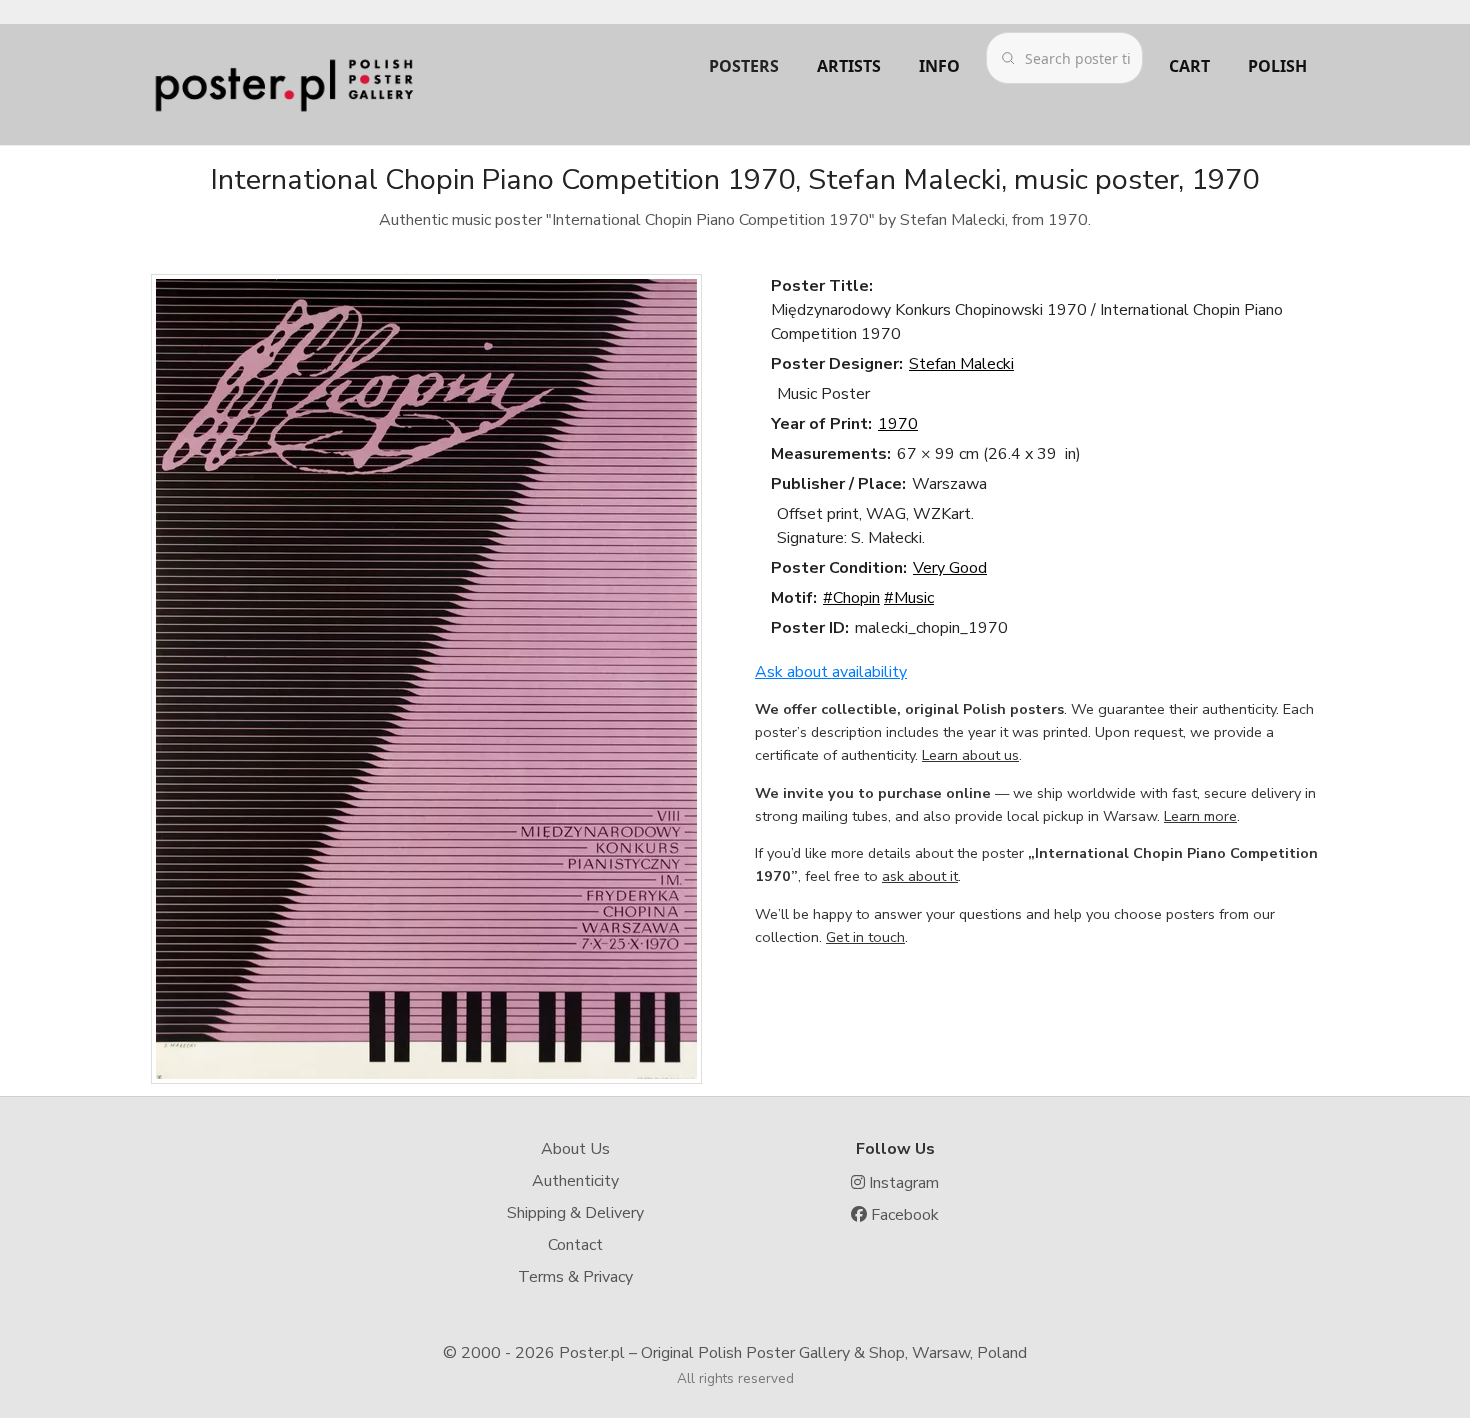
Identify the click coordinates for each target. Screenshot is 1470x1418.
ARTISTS (849, 66)
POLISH (1277, 66)
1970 (898, 424)
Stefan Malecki (961, 364)
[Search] (1008, 58)
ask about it (920, 876)
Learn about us (970, 755)
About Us (575, 1149)
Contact (575, 1245)
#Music (909, 598)
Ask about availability (831, 672)
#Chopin (851, 598)
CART (1189, 66)
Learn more (1200, 816)
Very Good (950, 568)
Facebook (903, 1215)
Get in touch (865, 937)
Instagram (902, 1183)
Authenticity (575, 1181)
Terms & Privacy (575, 1277)
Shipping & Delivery (575, 1213)
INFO (939, 66)
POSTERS (744, 66)
